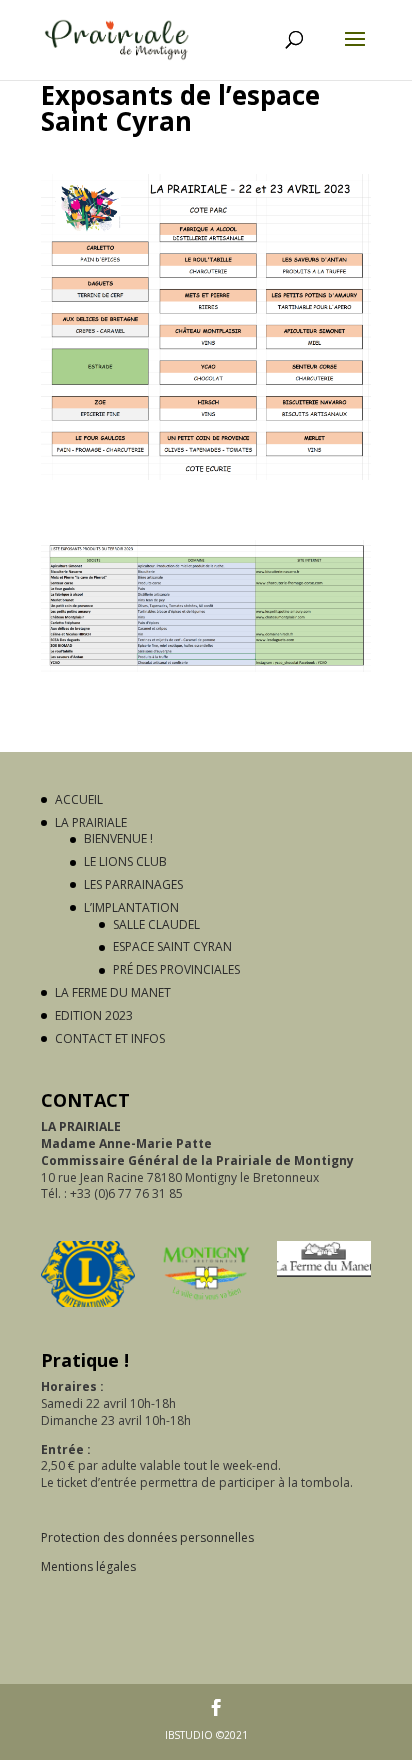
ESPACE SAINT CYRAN (172, 946)
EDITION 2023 (94, 1015)
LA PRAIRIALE (91, 822)
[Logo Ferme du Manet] (323, 1262)
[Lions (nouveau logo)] (87, 1277)
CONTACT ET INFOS (110, 1038)
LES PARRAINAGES (133, 884)
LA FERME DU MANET (113, 992)
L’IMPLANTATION (131, 907)
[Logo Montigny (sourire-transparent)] (205, 1277)
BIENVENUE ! (118, 838)
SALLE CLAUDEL (156, 924)
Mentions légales (88, 1566)
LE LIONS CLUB (125, 861)
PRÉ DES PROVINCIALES (176, 969)
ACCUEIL (79, 799)
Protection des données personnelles (147, 1537)
